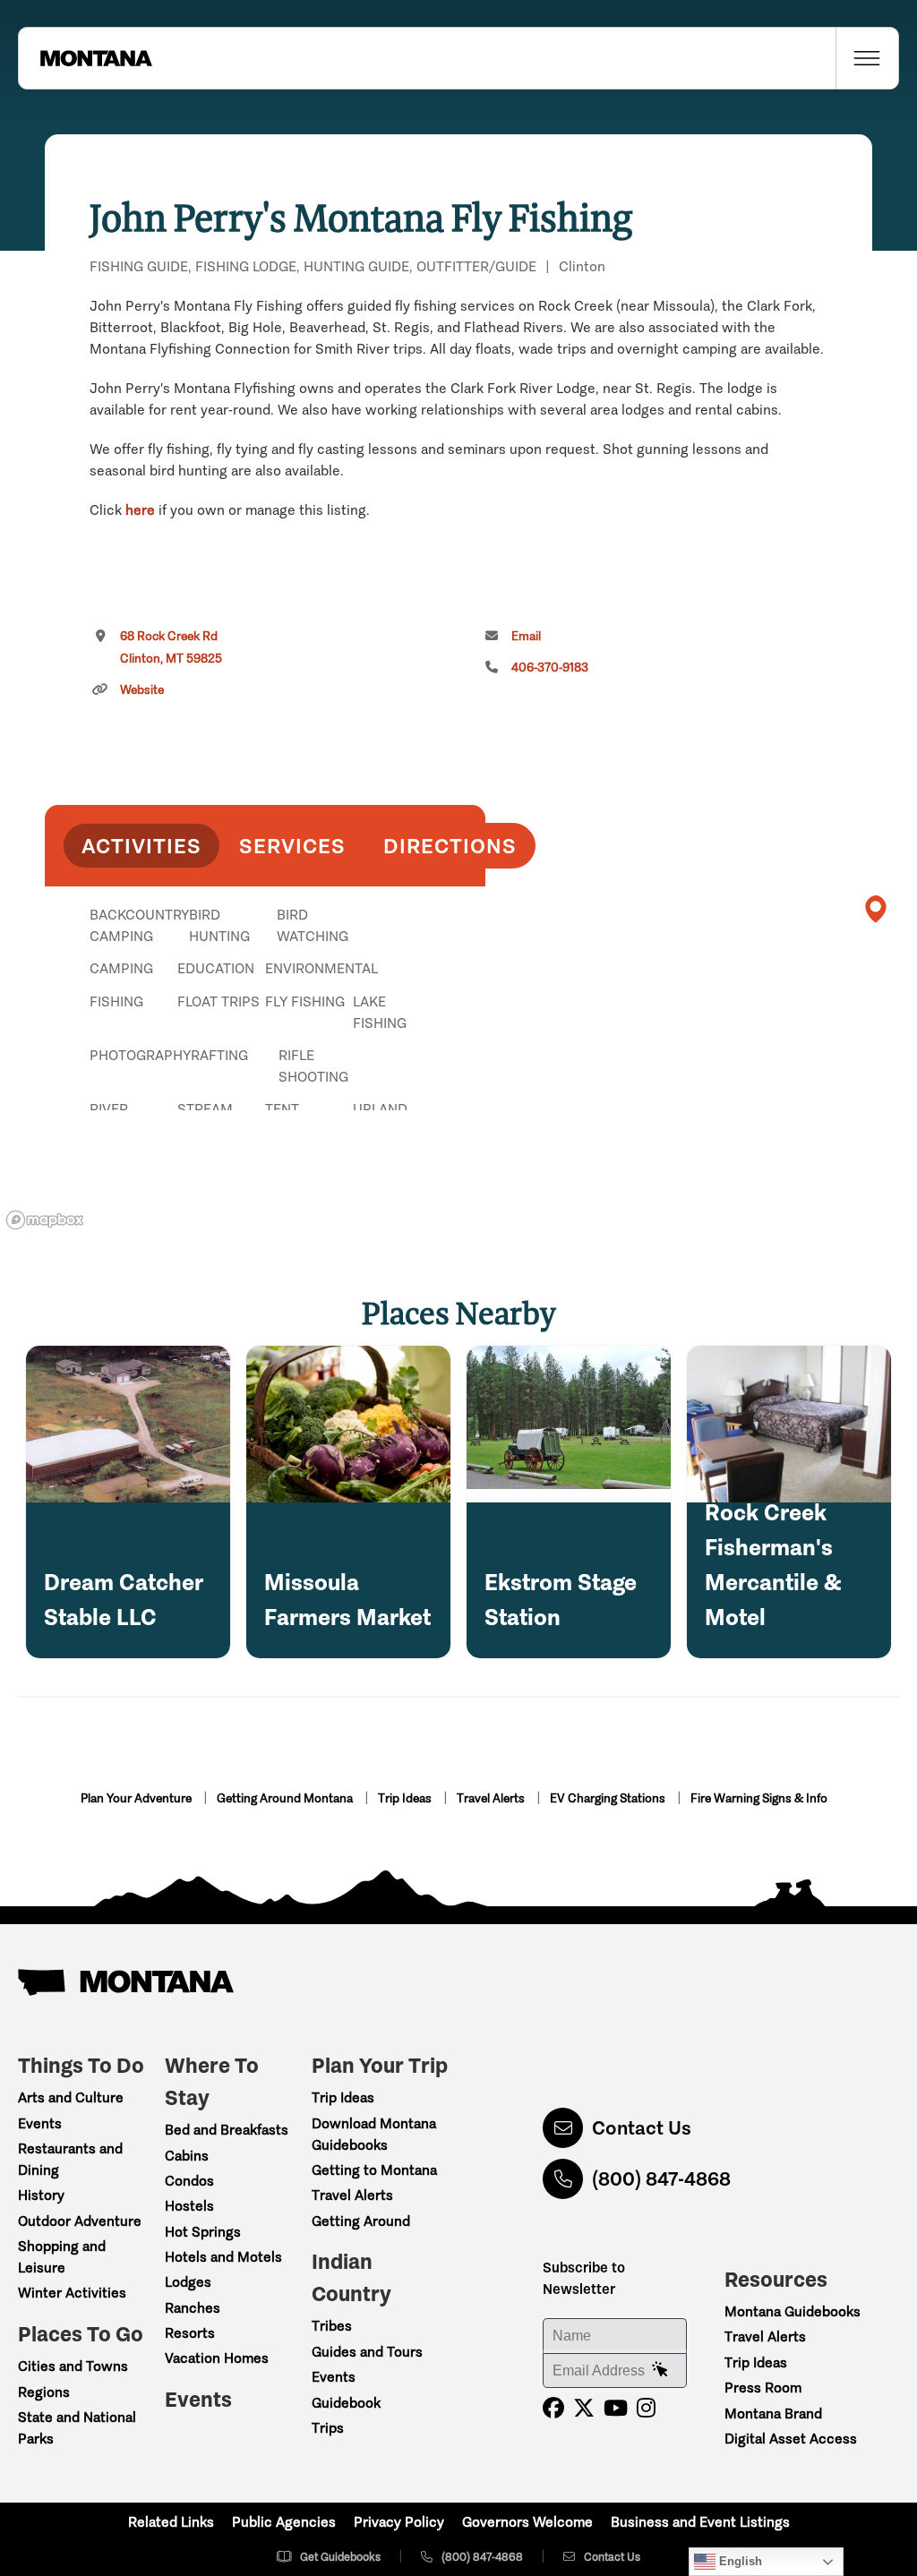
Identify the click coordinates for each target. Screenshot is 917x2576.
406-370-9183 (550, 668)
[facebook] (553, 2408)
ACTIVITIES (141, 846)
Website (142, 690)
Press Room (763, 2388)
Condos (189, 2181)
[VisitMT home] (85, 58)
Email (526, 636)
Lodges (188, 2282)
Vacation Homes (217, 2358)
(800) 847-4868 (661, 2179)
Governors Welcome (527, 2522)
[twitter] (584, 2408)
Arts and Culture (71, 2097)
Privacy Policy (399, 2522)
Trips (328, 2428)
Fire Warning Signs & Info (759, 1798)
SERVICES (292, 846)
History (41, 2195)
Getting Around (361, 2221)
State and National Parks (77, 2428)
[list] (265, 1007)
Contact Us (642, 2128)
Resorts (190, 2333)
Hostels (189, 2206)
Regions (44, 2392)
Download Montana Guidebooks (374, 2134)
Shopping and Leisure (62, 2257)
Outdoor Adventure (80, 2221)
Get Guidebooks (340, 2557)
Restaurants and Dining (70, 2159)
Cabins (187, 2156)
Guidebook (346, 2403)
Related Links (171, 2522)
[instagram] (646, 2408)
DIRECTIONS (450, 846)
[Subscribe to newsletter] (660, 2370)
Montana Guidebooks (793, 2311)
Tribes (332, 2326)
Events (40, 2123)
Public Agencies (284, 2522)
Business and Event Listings (700, 2522)
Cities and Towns (73, 2366)
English (739, 2561)
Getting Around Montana (286, 1798)
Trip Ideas (406, 1798)
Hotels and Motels (223, 2257)
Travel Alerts (492, 1798)
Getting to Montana (374, 2170)
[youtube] (616, 2408)
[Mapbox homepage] (45, 1220)
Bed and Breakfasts (227, 2130)
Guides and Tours (367, 2352)
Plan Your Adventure (137, 1798)
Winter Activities (72, 2293)
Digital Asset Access (791, 2439)
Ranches (193, 2308)
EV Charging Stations (609, 1798)
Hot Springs (203, 2232)
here (140, 510)
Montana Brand (773, 2413)
